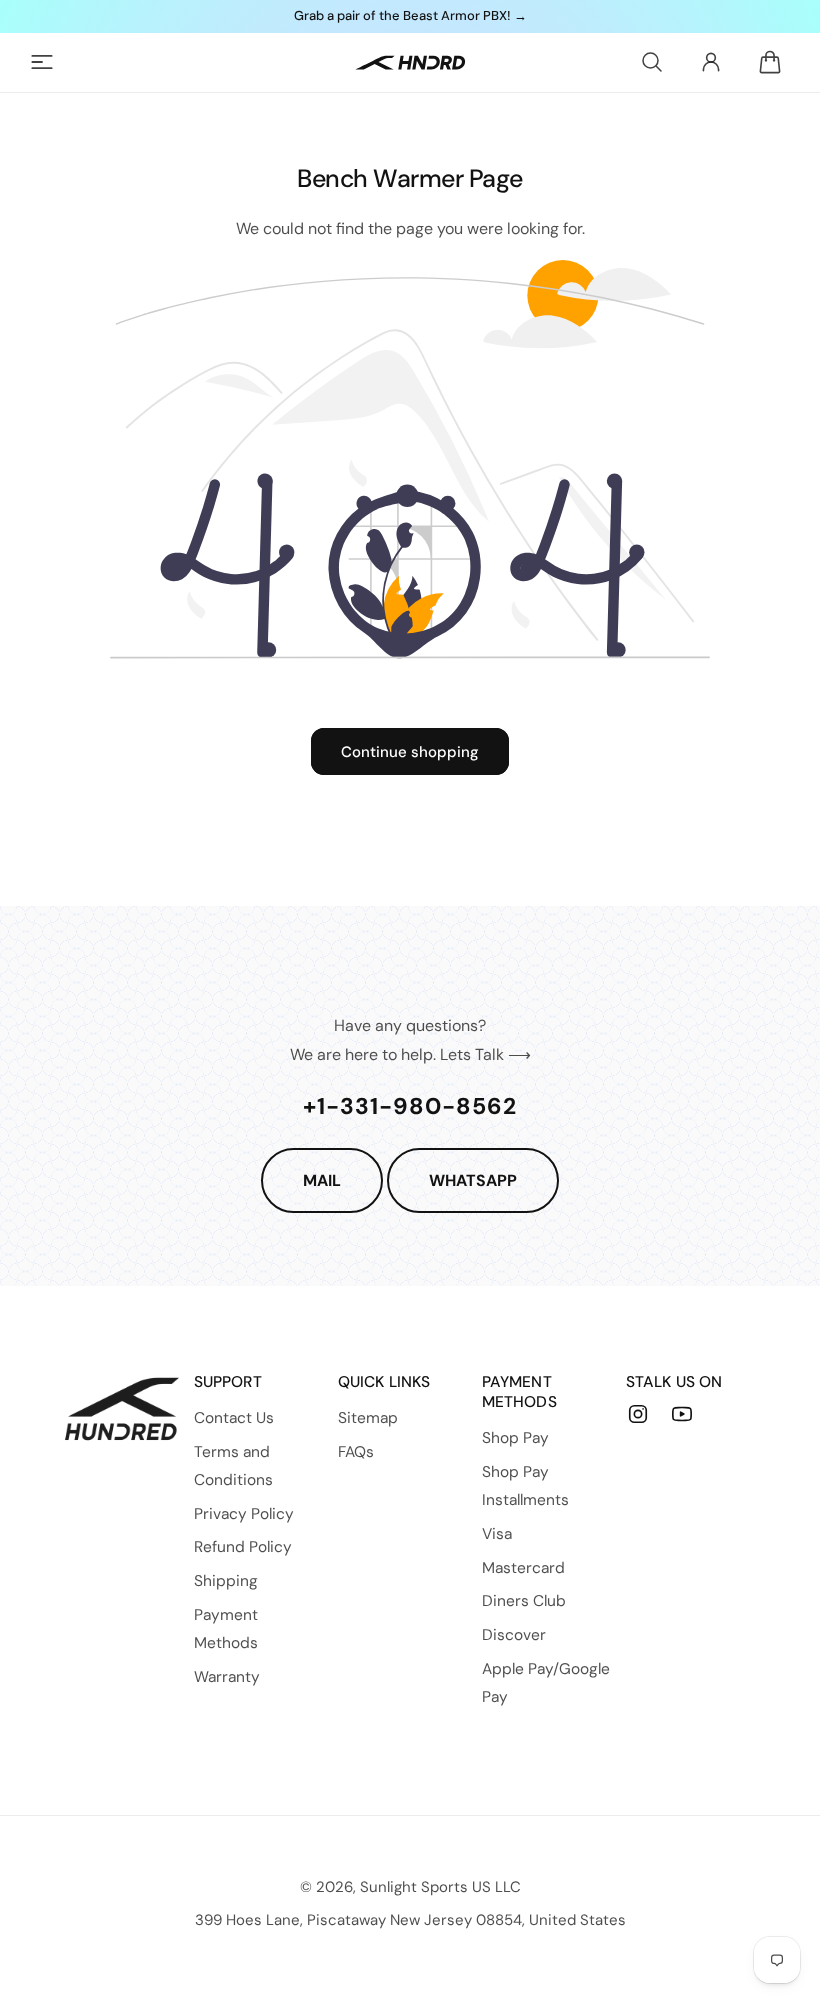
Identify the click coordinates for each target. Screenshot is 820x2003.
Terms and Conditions (233, 1466)
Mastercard (523, 1568)
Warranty (227, 1677)
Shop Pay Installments (525, 1486)
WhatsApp (473, 1180)
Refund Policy (243, 1547)
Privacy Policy (244, 1514)
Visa (497, 1534)
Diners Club (524, 1601)
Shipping (226, 1581)
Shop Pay (515, 1438)
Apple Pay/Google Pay (546, 1683)
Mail (322, 1180)
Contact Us (234, 1418)
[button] (42, 62)
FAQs (356, 1452)
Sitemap (368, 1418)
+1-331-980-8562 (410, 1106)
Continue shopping (410, 752)
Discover (514, 1635)
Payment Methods (226, 1629)
